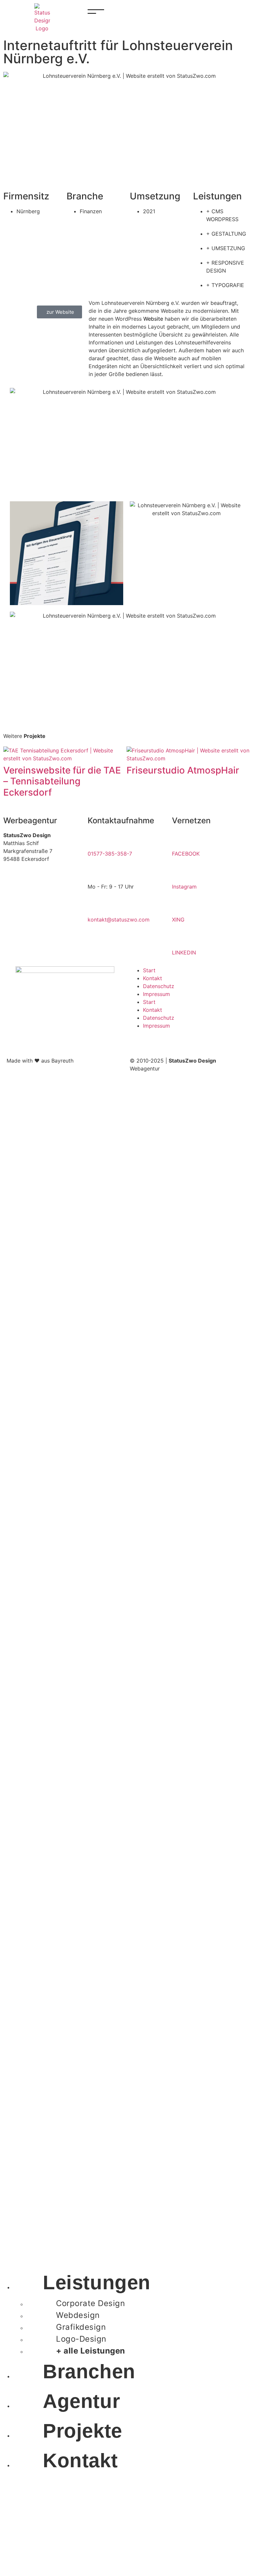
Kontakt (153, 978)
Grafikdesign (81, 2327)
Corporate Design (90, 2303)
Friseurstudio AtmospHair (183, 770)
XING (178, 920)
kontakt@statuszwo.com (119, 920)
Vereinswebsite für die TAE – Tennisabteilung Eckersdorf (62, 781)
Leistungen (97, 2283)
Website (153, 319)
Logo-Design (81, 2339)
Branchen (89, 2371)
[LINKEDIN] (180, 938)
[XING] (180, 905)
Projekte (83, 2431)
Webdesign (78, 2315)
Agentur (81, 2401)
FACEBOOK (186, 854)
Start (149, 970)
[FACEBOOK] (180, 839)
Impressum (156, 994)
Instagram (184, 887)
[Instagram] (180, 872)
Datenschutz (159, 986)
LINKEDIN (184, 952)
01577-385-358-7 (110, 854)
